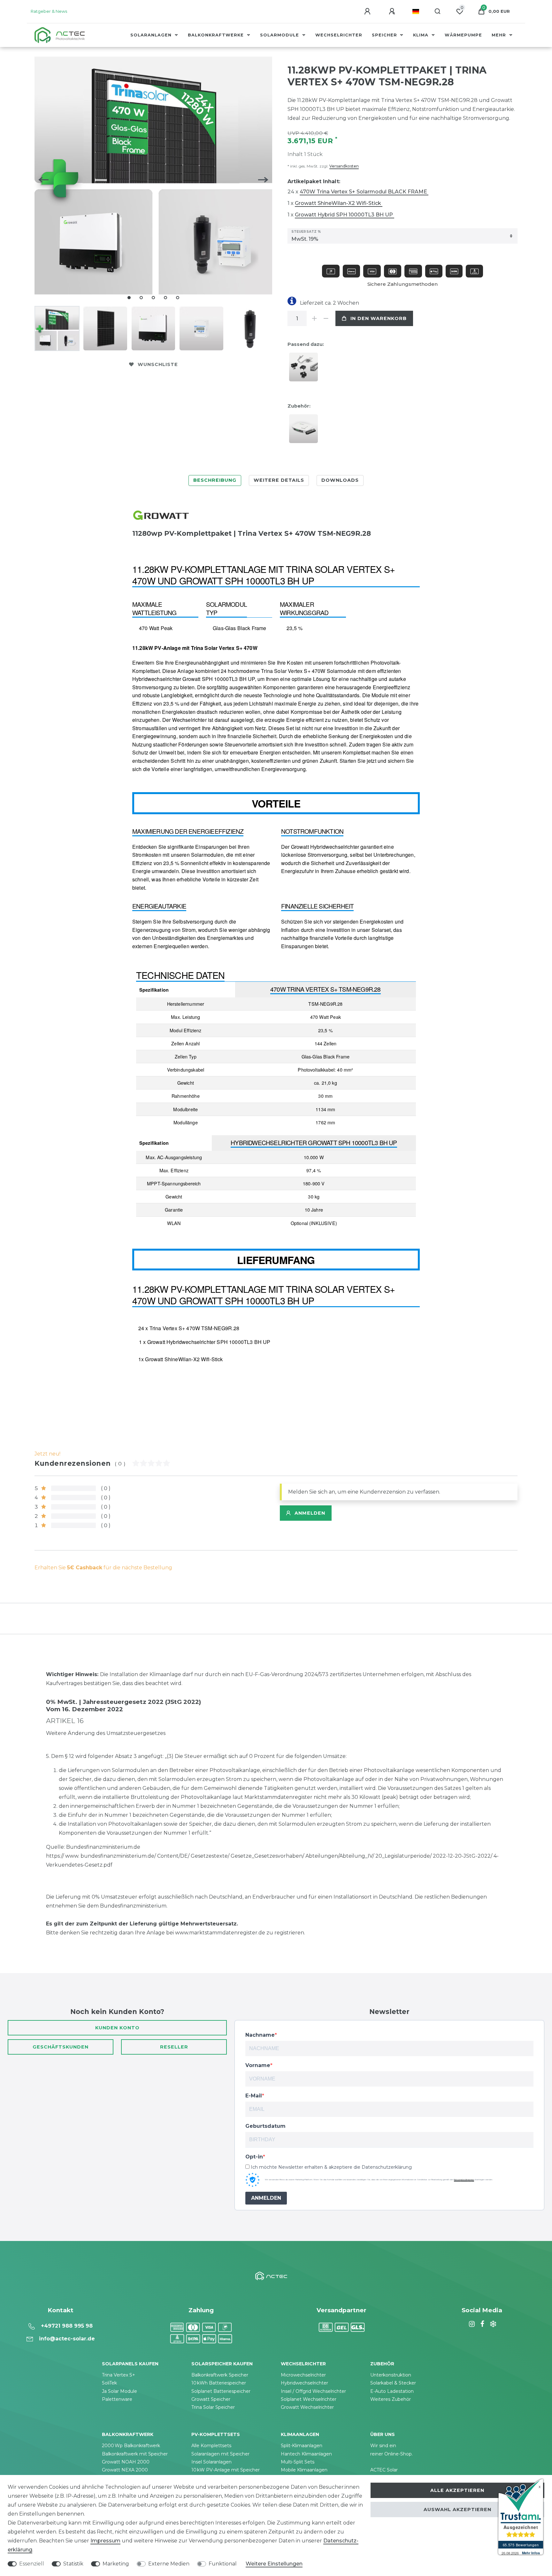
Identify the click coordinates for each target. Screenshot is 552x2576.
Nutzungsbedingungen (464, 2180)
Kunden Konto (117, 2028)
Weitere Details (279, 480)
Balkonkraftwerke (217, 35)
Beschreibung (215, 480)
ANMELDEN (266, 2198)
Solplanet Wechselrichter (309, 2399)
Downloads (340, 480)
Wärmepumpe (463, 35)
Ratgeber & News (49, 11)
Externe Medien (169, 2564)
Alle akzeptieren (457, 2490)
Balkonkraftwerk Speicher (220, 2375)
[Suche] (438, 12)
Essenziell (32, 2564)
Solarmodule (280, 35)
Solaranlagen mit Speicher (220, 2454)
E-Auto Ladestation (392, 2391)
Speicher (385, 35)
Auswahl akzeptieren (457, 2510)
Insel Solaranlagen (211, 2462)
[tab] (215, 480)
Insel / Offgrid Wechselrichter (313, 2391)
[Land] (416, 12)
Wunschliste (158, 364)
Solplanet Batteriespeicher (221, 2391)
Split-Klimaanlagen (302, 2446)
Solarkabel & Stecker (393, 2383)
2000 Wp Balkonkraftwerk (131, 2446)
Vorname (258, 2065)
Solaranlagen (152, 35)
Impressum (105, 2541)
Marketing (116, 2564)
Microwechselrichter (303, 2375)
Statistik (73, 2564)
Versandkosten (344, 166)
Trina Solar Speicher (213, 2407)
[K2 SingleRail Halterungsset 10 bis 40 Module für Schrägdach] (305, 369)
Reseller (174, 2047)
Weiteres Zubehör (391, 2399)
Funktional (223, 2564)
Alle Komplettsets (211, 2446)
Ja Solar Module (119, 2391)
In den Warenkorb (379, 318)
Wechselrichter (339, 35)
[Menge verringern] (326, 318)
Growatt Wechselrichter (307, 2407)
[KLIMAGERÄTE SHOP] (492, 2324)
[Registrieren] (393, 12)
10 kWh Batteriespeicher (219, 2383)
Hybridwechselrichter (304, 2383)
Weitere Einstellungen (274, 2564)
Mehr (500, 35)
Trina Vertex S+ (119, 2375)
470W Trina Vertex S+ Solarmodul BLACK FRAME (364, 192)
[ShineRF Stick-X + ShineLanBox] (305, 431)
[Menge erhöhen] (314, 318)
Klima (422, 35)
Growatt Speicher (211, 2399)
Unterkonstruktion (391, 2375)
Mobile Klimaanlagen (304, 2470)
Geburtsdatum (265, 2126)
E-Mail (254, 2096)
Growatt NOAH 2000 (126, 2462)
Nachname (260, 2035)
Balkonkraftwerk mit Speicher (135, 2454)
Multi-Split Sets (298, 2462)
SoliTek (109, 2383)
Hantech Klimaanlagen (306, 2454)
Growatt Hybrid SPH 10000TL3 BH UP (345, 215)
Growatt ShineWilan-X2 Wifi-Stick (339, 203)
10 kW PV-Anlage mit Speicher (226, 2470)
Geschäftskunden (61, 2047)
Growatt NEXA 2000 (125, 2470)
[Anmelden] (368, 12)
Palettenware (117, 2399)
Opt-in (254, 2157)
